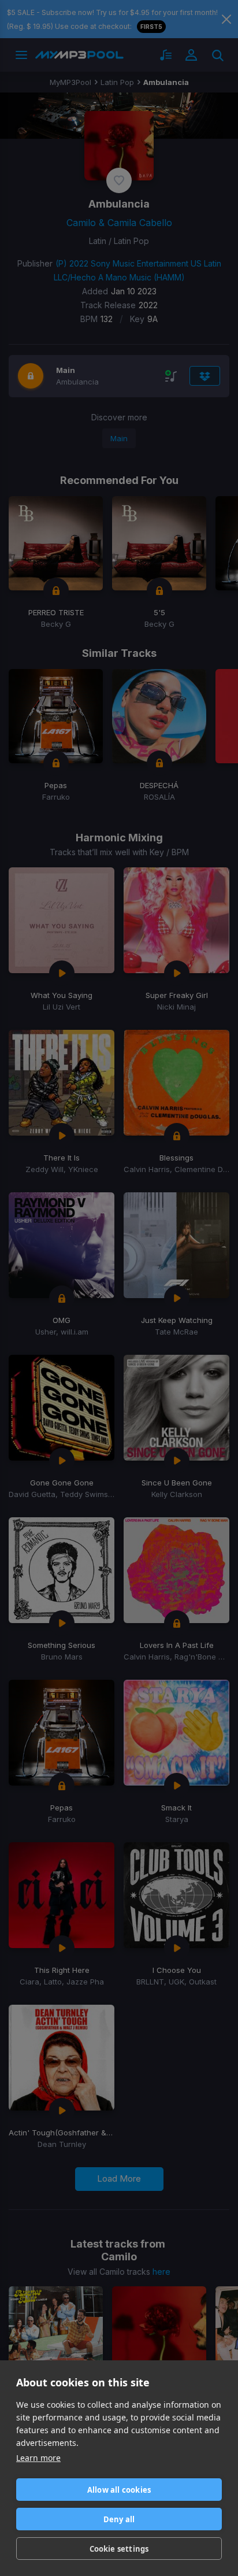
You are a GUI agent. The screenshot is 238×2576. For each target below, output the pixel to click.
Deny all (119, 2519)
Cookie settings (119, 2549)
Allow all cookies (119, 2490)
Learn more (38, 2458)
